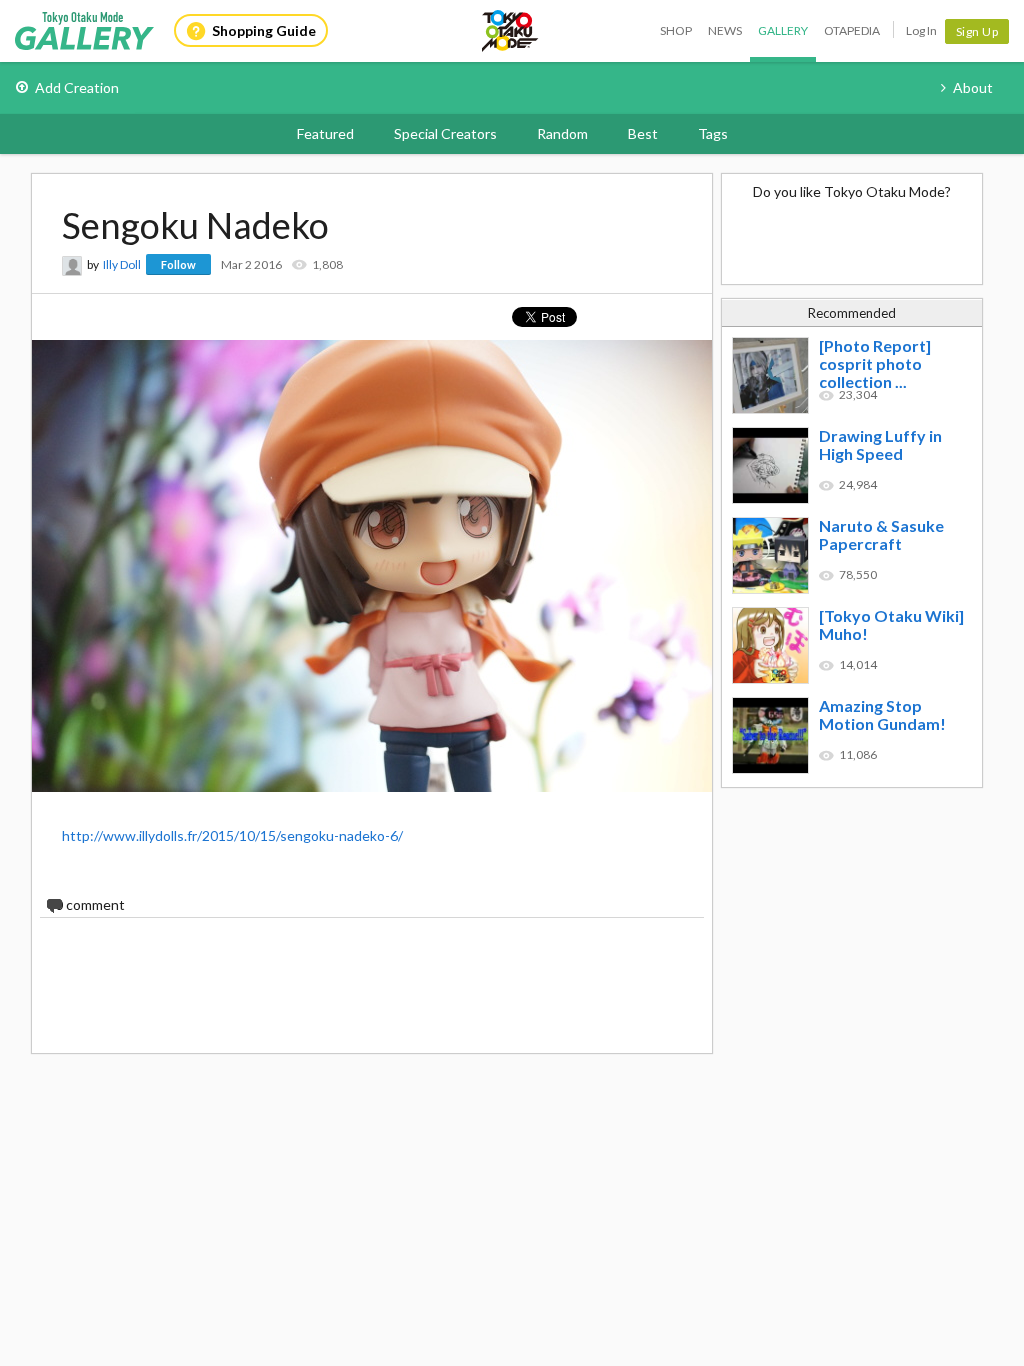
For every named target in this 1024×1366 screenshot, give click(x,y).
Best (643, 133)
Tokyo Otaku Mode (511, 31)
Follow (178, 264)
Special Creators (445, 133)
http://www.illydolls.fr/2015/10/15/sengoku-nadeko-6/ (232, 835)
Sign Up (977, 31)
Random (562, 133)
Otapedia (852, 30)
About (973, 87)
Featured (325, 133)
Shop (676, 30)
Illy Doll (122, 264)
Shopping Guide (264, 30)
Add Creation (77, 87)
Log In (921, 30)
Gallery (783, 30)
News (725, 30)
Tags (713, 133)
